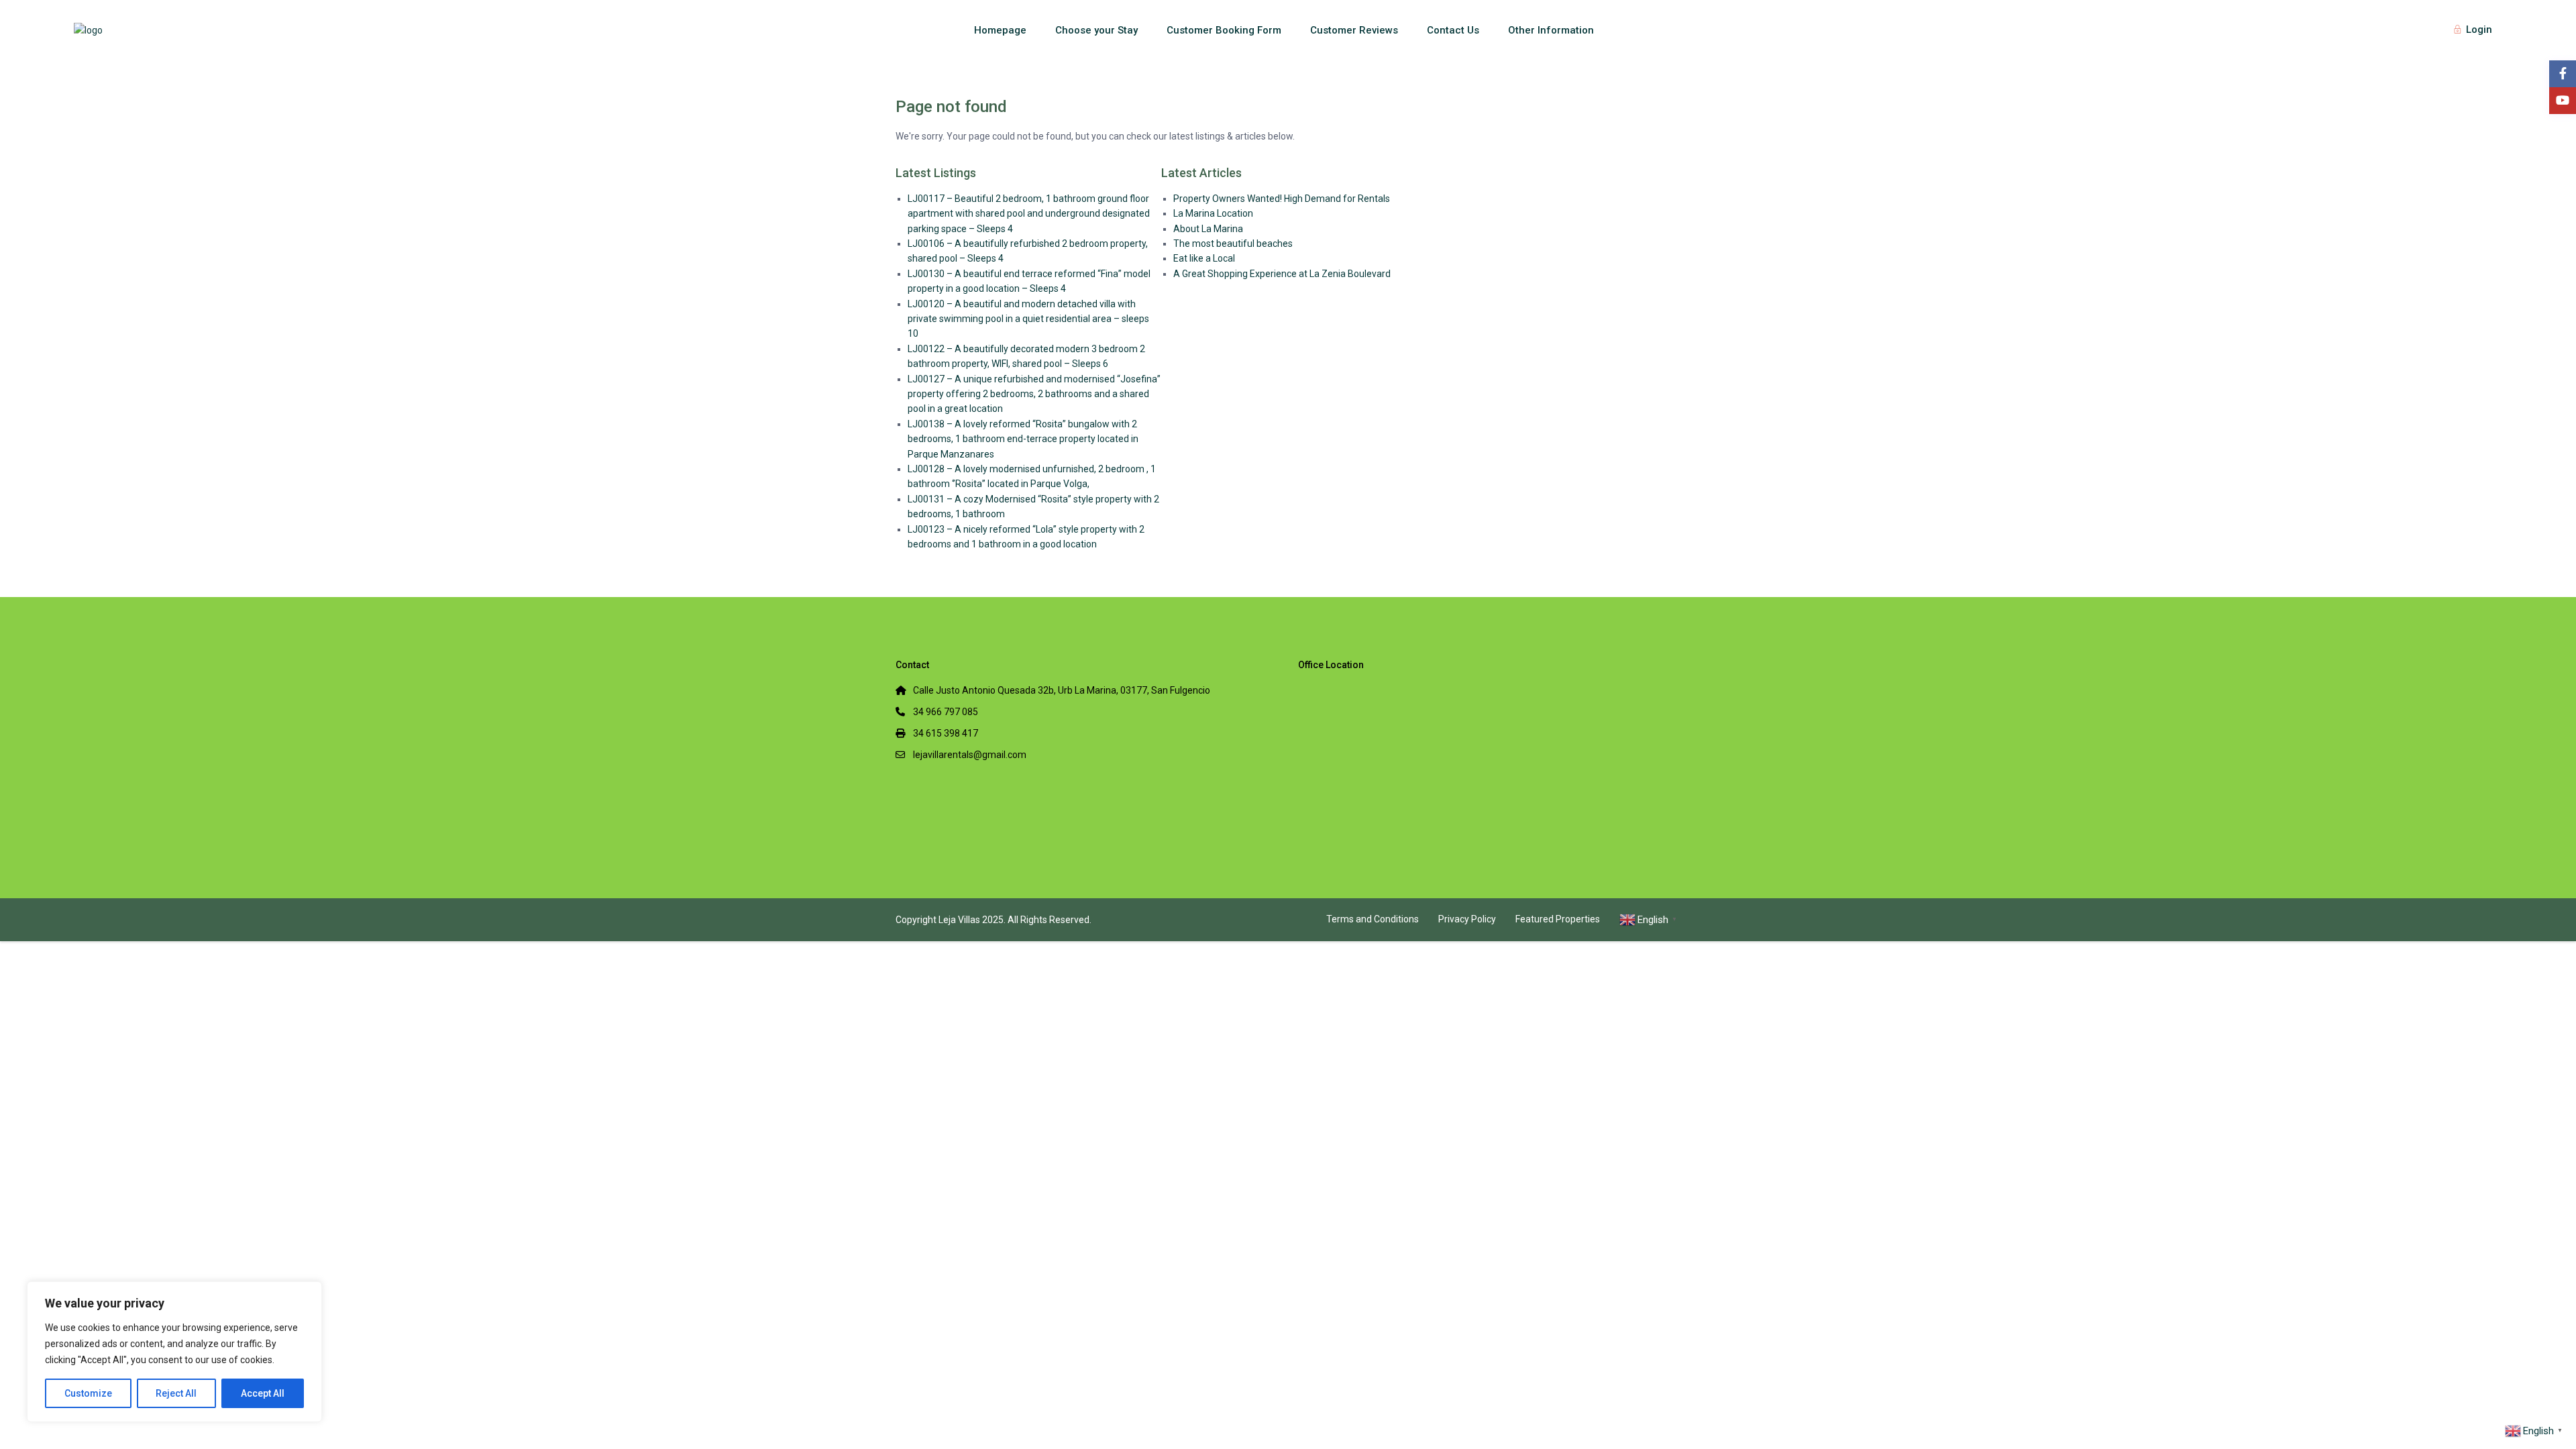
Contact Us (1453, 30)
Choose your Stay (1096, 30)
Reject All (176, 1393)
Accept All (263, 1393)
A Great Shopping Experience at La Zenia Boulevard (1282, 274)
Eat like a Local (1204, 258)
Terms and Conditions (1373, 919)
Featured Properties (1558, 919)
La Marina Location (1213, 213)
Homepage (1000, 30)
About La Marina (1208, 229)
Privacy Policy (1467, 919)
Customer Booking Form (1224, 30)
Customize (88, 1393)
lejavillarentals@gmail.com (970, 755)
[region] (174, 1352)
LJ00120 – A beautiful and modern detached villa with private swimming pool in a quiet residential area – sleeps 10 (1028, 319)
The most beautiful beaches (1233, 244)
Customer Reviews (1354, 30)
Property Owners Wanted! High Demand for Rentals (1282, 199)
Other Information (1551, 30)
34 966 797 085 (946, 712)
